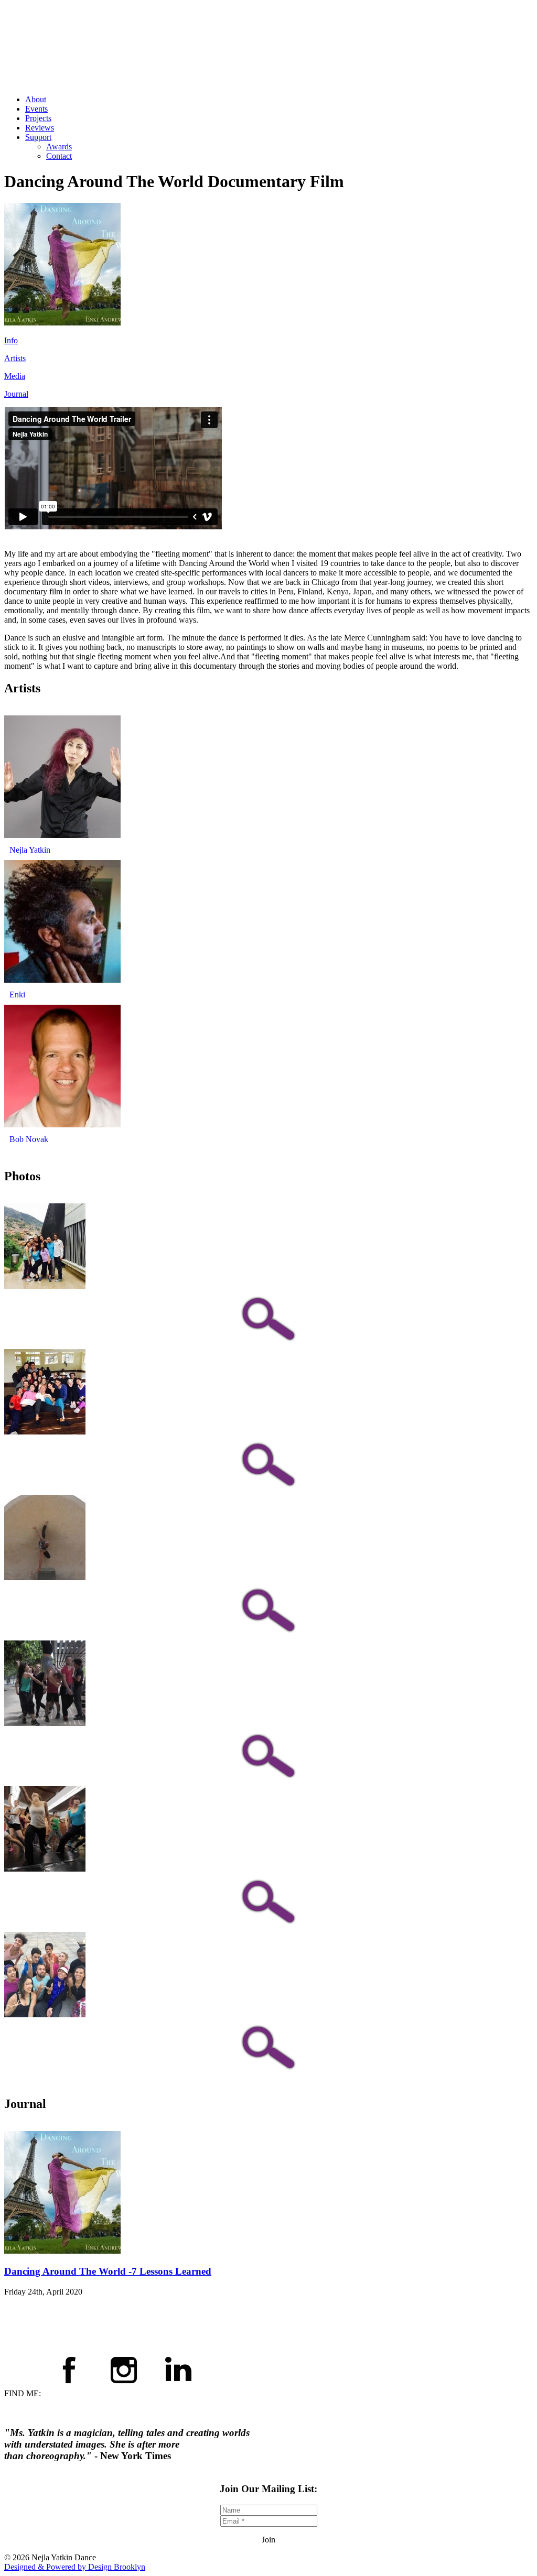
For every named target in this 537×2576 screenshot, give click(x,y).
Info (11, 340)
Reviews (40, 128)
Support (38, 137)
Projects (38, 118)
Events (36, 109)
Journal (16, 394)
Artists (15, 358)
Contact (59, 156)
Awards (59, 146)
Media (15, 376)
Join (268, 2540)
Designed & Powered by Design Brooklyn (75, 2567)
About (36, 99)
